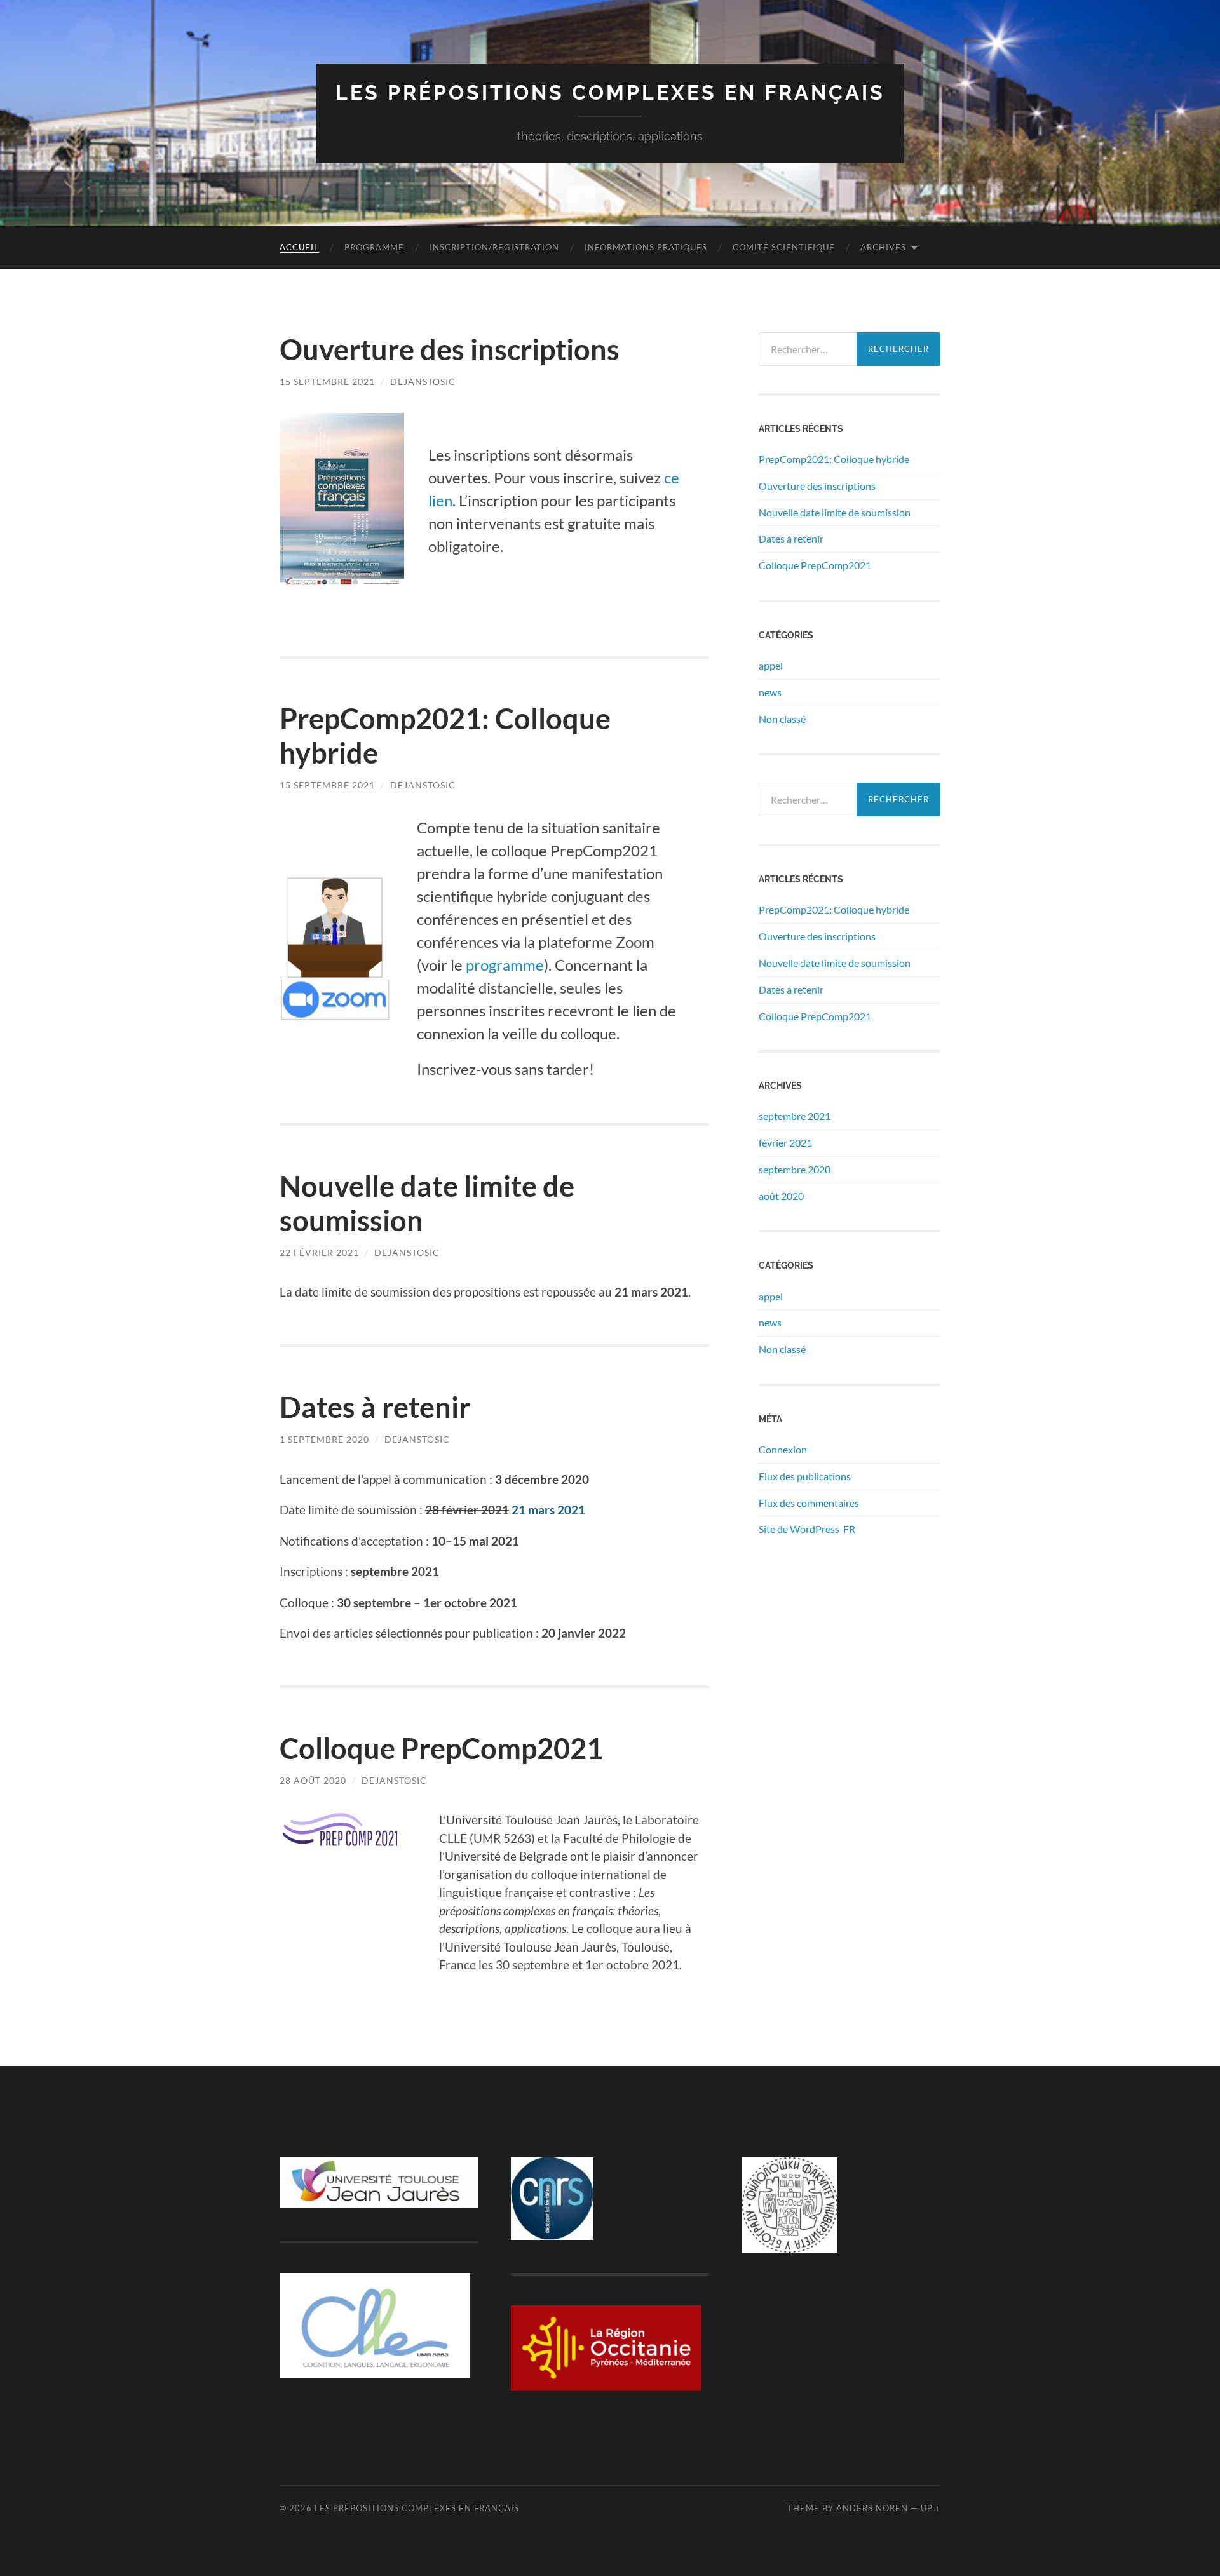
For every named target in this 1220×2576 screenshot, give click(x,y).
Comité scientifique (784, 247)
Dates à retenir (375, 1407)
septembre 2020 (795, 1169)
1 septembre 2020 (324, 1439)
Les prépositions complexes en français (610, 92)
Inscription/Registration (494, 247)
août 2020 (781, 1196)
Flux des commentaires (809, 1503)
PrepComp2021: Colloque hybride (834, 459)
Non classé (782, 719)
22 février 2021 (319, 1252)
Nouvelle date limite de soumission (835, 512)
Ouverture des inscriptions (450, 349)
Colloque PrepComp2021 (441, 1748)
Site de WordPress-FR (807, 1529)
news (770, 692)
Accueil (299, 247)
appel (771, 665)
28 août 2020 (313, 1780)
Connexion (783, 1449)
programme (505, 965)
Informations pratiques (646, 247)
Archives (883, 247)
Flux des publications (805, 1476)
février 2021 (785, 1143)
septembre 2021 (795, 1116)
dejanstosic (423, 381)
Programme (374, 247)
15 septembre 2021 (327, 381)
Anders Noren (872, 2508)
